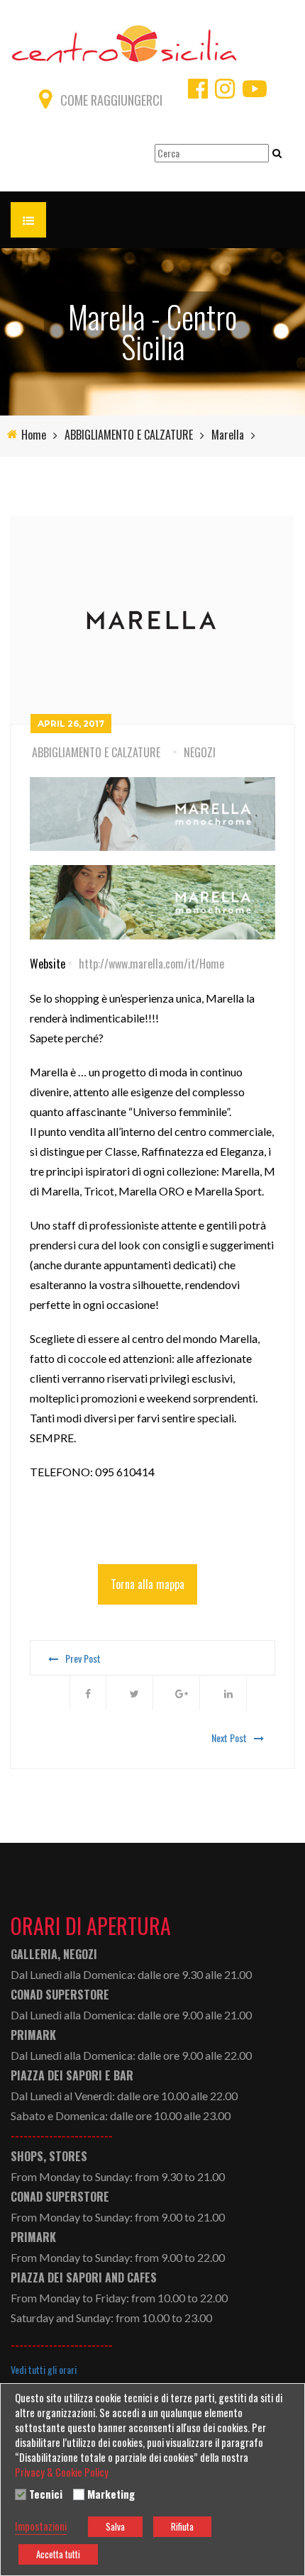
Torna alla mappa (148, 1584)
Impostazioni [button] (41, 2526)
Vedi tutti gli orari (44, 2370)
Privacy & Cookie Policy (62, 2472)
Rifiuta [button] (182, 2526)
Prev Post (83, 1658)
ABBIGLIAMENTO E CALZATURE (129, 435)
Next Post (229, 1738)
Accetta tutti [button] (58, 2554)
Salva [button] (115, 2526)
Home (34, 435)
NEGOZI (200, 752)
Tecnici (46, 2494)
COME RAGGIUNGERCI (111, 100)
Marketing (111, 2494)
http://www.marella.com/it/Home (151, 964)
